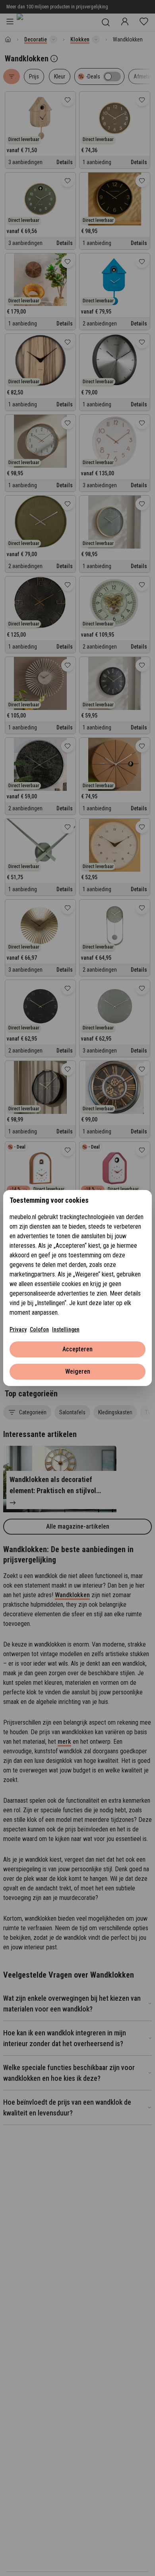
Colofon (39, 1329)
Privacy (18, 1329)
